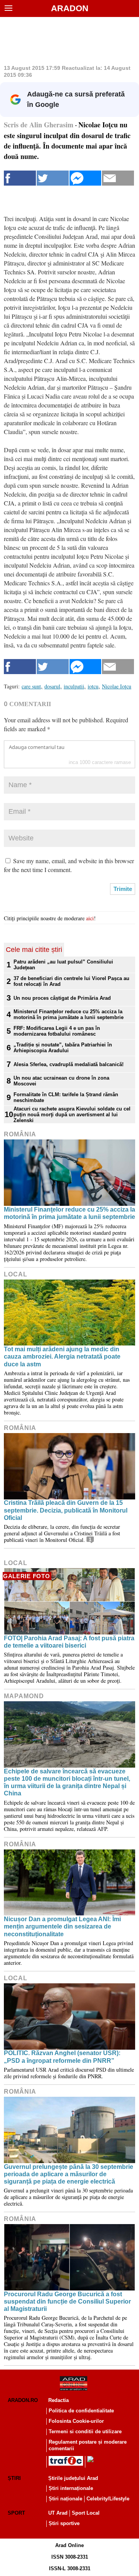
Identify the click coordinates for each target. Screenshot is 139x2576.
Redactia (58, 2400)
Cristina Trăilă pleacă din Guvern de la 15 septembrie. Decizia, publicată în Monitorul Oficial (66, 1510)
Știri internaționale (71, 2488)
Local (16, 1274)
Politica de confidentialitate (81, 2411)
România (20, 1134)
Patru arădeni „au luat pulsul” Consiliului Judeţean (63, 965)
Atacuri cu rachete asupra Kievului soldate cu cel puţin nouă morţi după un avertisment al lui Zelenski (72, 1115)
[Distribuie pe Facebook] (20, 178)
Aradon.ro (23, 2400)
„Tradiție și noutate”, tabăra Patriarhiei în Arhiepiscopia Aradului (63, 1048)
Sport (16, 2513)
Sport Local (86, 2513)
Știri (14, 2478)
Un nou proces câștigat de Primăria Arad (62, 998)
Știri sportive (64, 2523)
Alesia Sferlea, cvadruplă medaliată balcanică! (69, 1064)
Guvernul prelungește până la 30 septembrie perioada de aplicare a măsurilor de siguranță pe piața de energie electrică (69, 2174)
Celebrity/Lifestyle (108, 2499)
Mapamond (24, 1696)
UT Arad (58, 2513)
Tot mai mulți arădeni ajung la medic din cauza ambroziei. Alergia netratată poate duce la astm (62, 1356)
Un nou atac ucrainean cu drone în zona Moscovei (61, 1081)
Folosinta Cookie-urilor (76, 2421)
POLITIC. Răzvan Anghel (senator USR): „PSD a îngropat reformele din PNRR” (62, 2057)
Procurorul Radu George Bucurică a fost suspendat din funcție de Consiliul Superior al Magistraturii (67, 2301)
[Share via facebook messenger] (86, 178)
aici (90, 918)
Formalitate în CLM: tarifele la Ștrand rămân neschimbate (66, 1097)
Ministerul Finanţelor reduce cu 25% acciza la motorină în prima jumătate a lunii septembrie (69, 1014)
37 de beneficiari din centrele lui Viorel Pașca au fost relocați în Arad (71, 981)
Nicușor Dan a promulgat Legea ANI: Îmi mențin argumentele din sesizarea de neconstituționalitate (62, 1926)
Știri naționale (65, 2499)
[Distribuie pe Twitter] (53, 178)
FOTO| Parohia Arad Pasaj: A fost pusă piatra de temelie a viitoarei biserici (69, 1642)
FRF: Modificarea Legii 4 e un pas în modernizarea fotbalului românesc (57, 1031)
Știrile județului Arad (73, 2478)
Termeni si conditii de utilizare (85, 2431)
